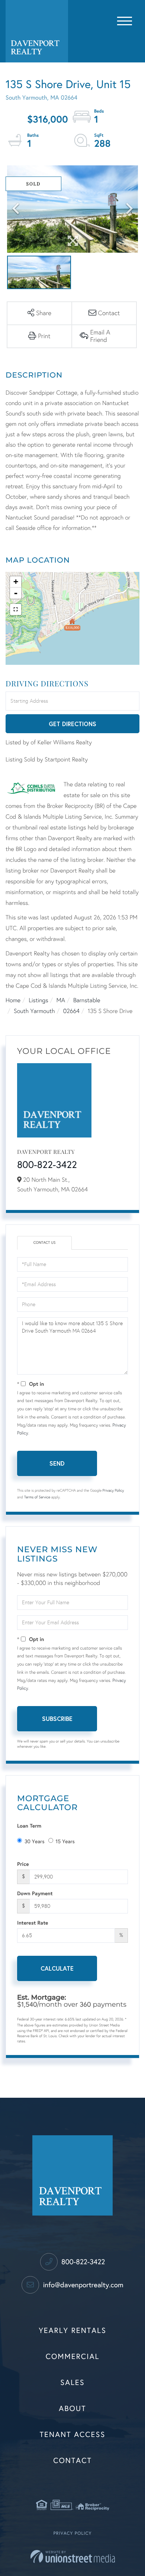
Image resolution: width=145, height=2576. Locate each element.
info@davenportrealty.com (82, 2285)
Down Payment (35, 1893)
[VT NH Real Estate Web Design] (73, 2556)
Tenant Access (73, 2435)
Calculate (57, 1968)
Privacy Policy (113, 1491)
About (72, 2409)
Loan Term (29, 1826)
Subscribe (57, 1719)
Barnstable (87, 1001)
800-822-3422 (47, 1165)
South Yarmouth (34, 1011)
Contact (72, 2461)
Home (13, 1001)
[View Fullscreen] (16, 609)
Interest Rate (33, 1923)
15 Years (65, 1842)
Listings (38, 1001)
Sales (72, 2383)
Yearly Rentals (72, 2331)
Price (23, 1864)
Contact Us (45, 1243)
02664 (71, 1011)
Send (57, 1463)
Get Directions (72, 724)
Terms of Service (37, 1497)
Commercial (73, 2357)
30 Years (35, 1842)
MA (61, 1001)
